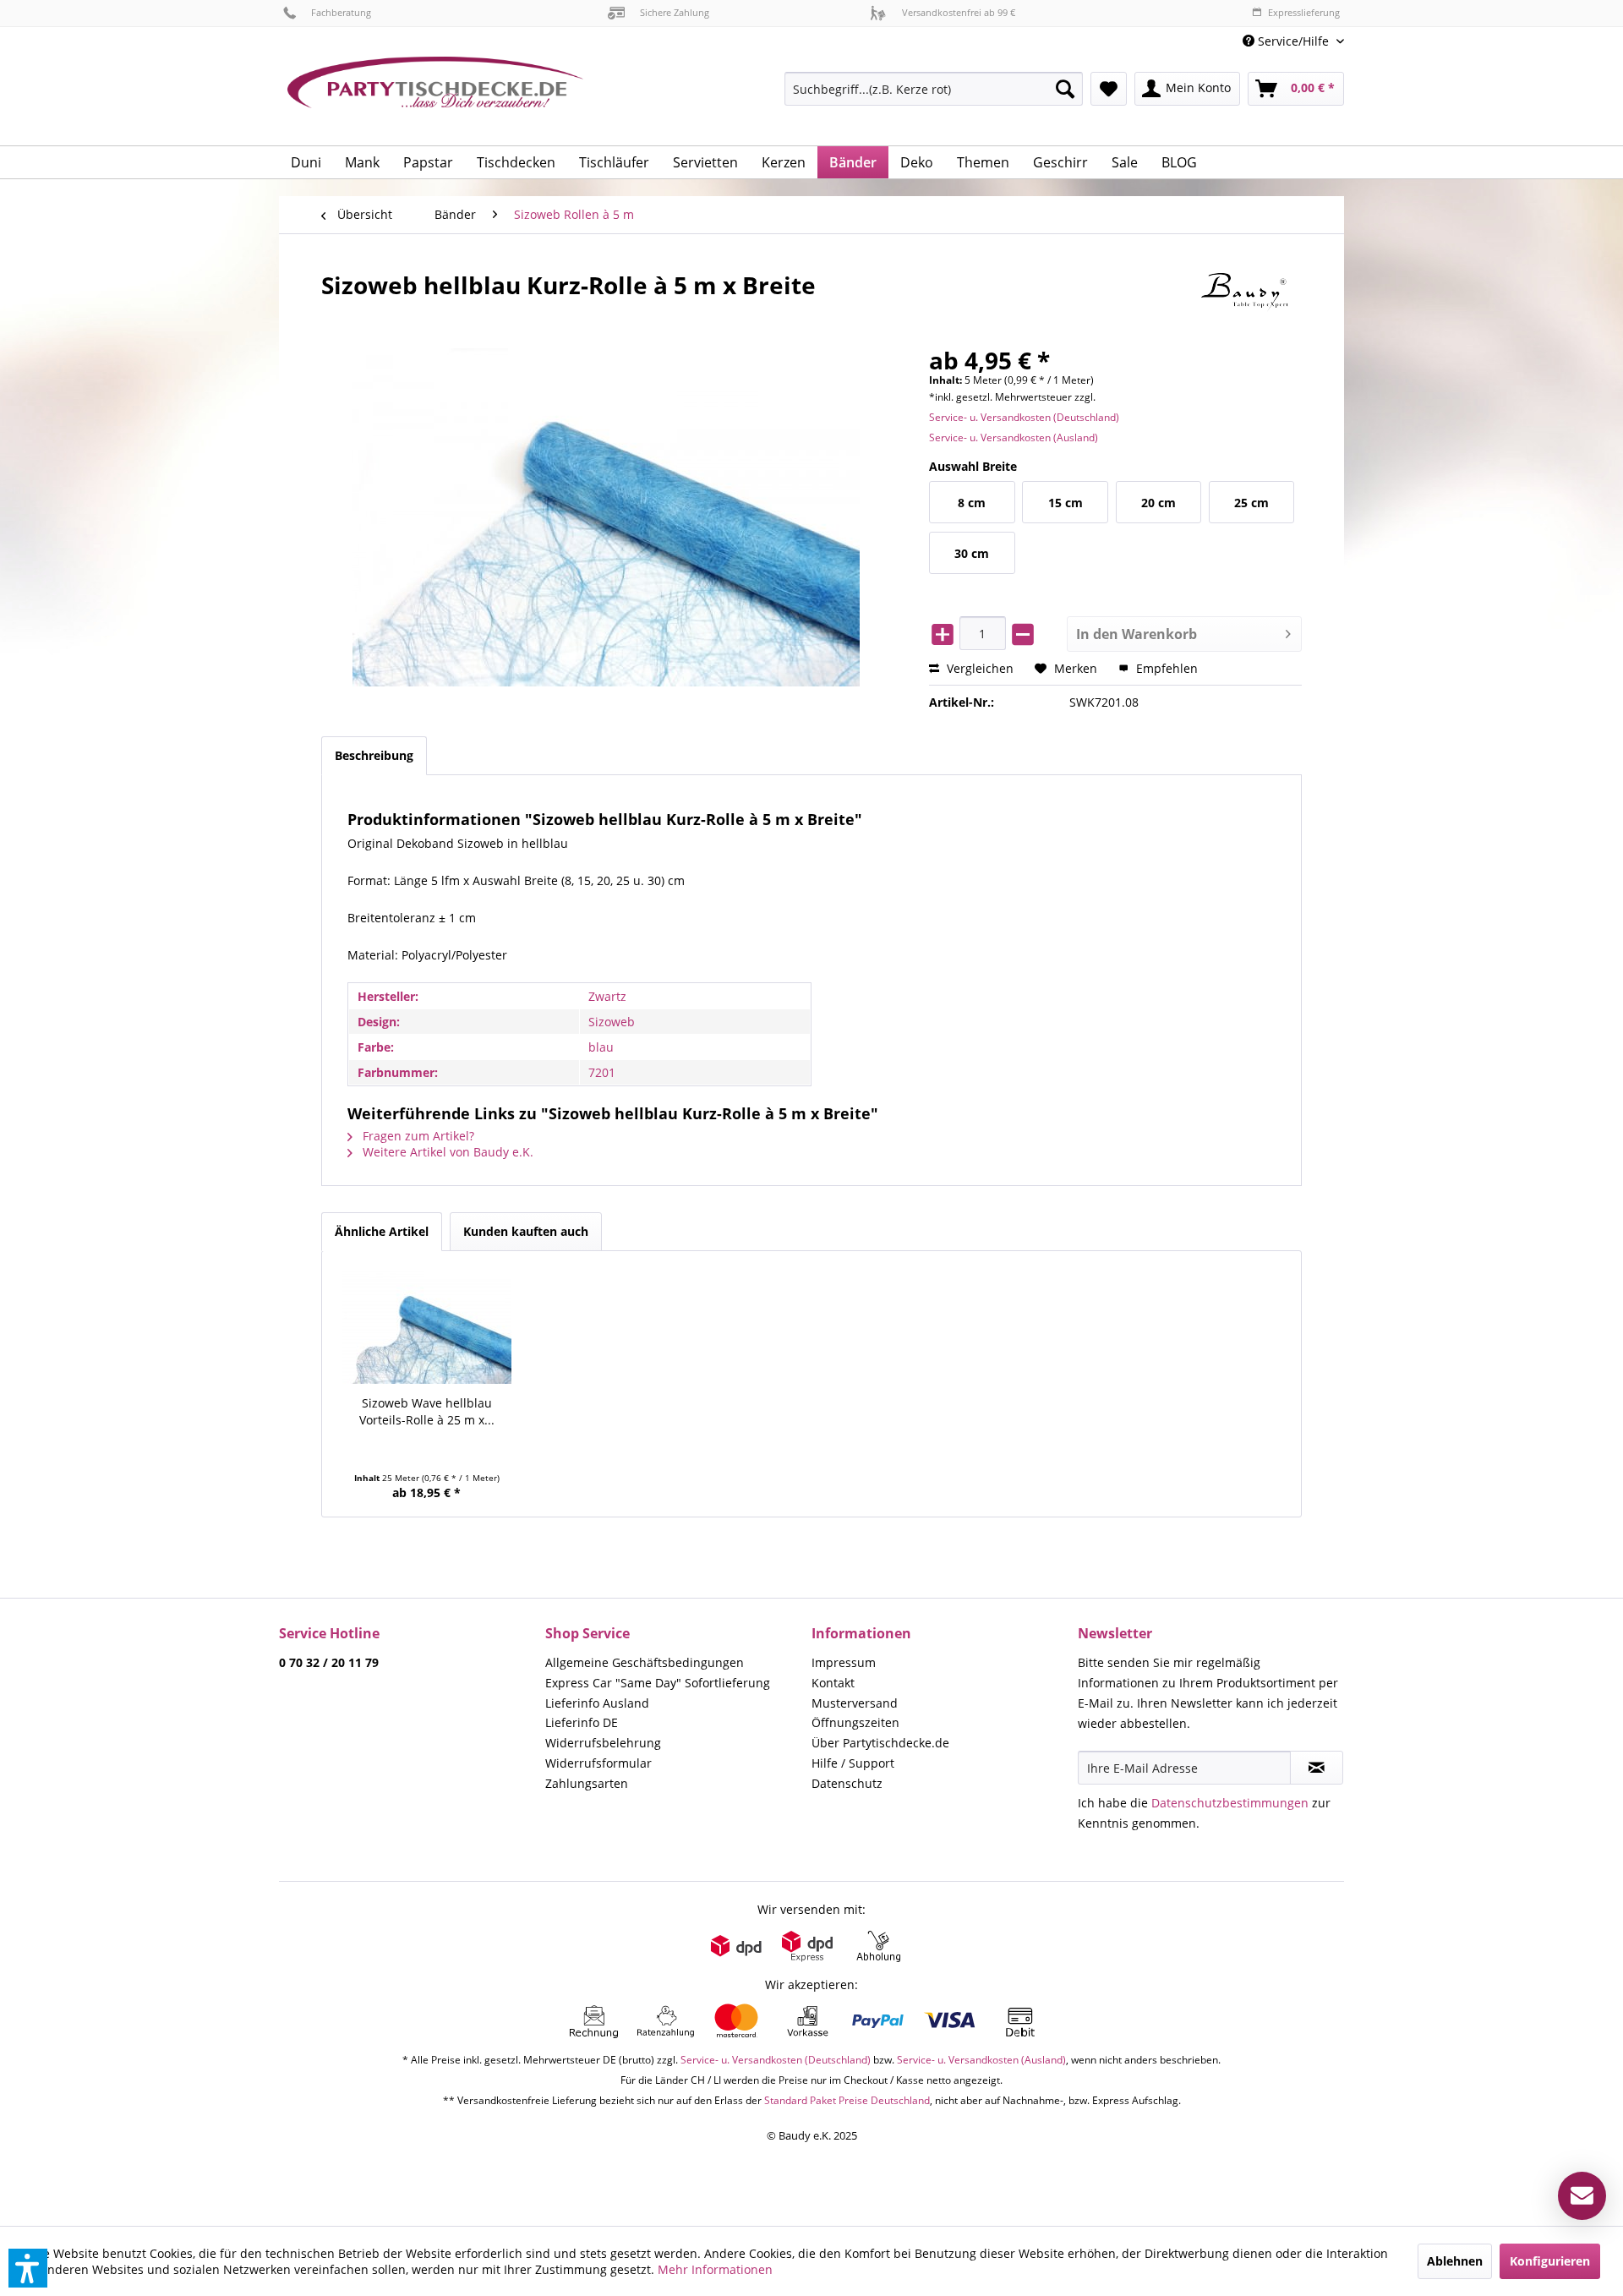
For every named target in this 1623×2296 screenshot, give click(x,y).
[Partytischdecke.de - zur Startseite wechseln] (435, 95)
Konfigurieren (1550, 2261)
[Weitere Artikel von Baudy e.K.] (1251, 302)
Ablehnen (1455, 2261)
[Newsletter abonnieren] (1317, 1768)
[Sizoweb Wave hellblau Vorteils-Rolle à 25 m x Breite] (427, 1327)
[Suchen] (1065, 89)
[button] (28, 2268)
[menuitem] (1287, 41)
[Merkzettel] (1109, 89)
